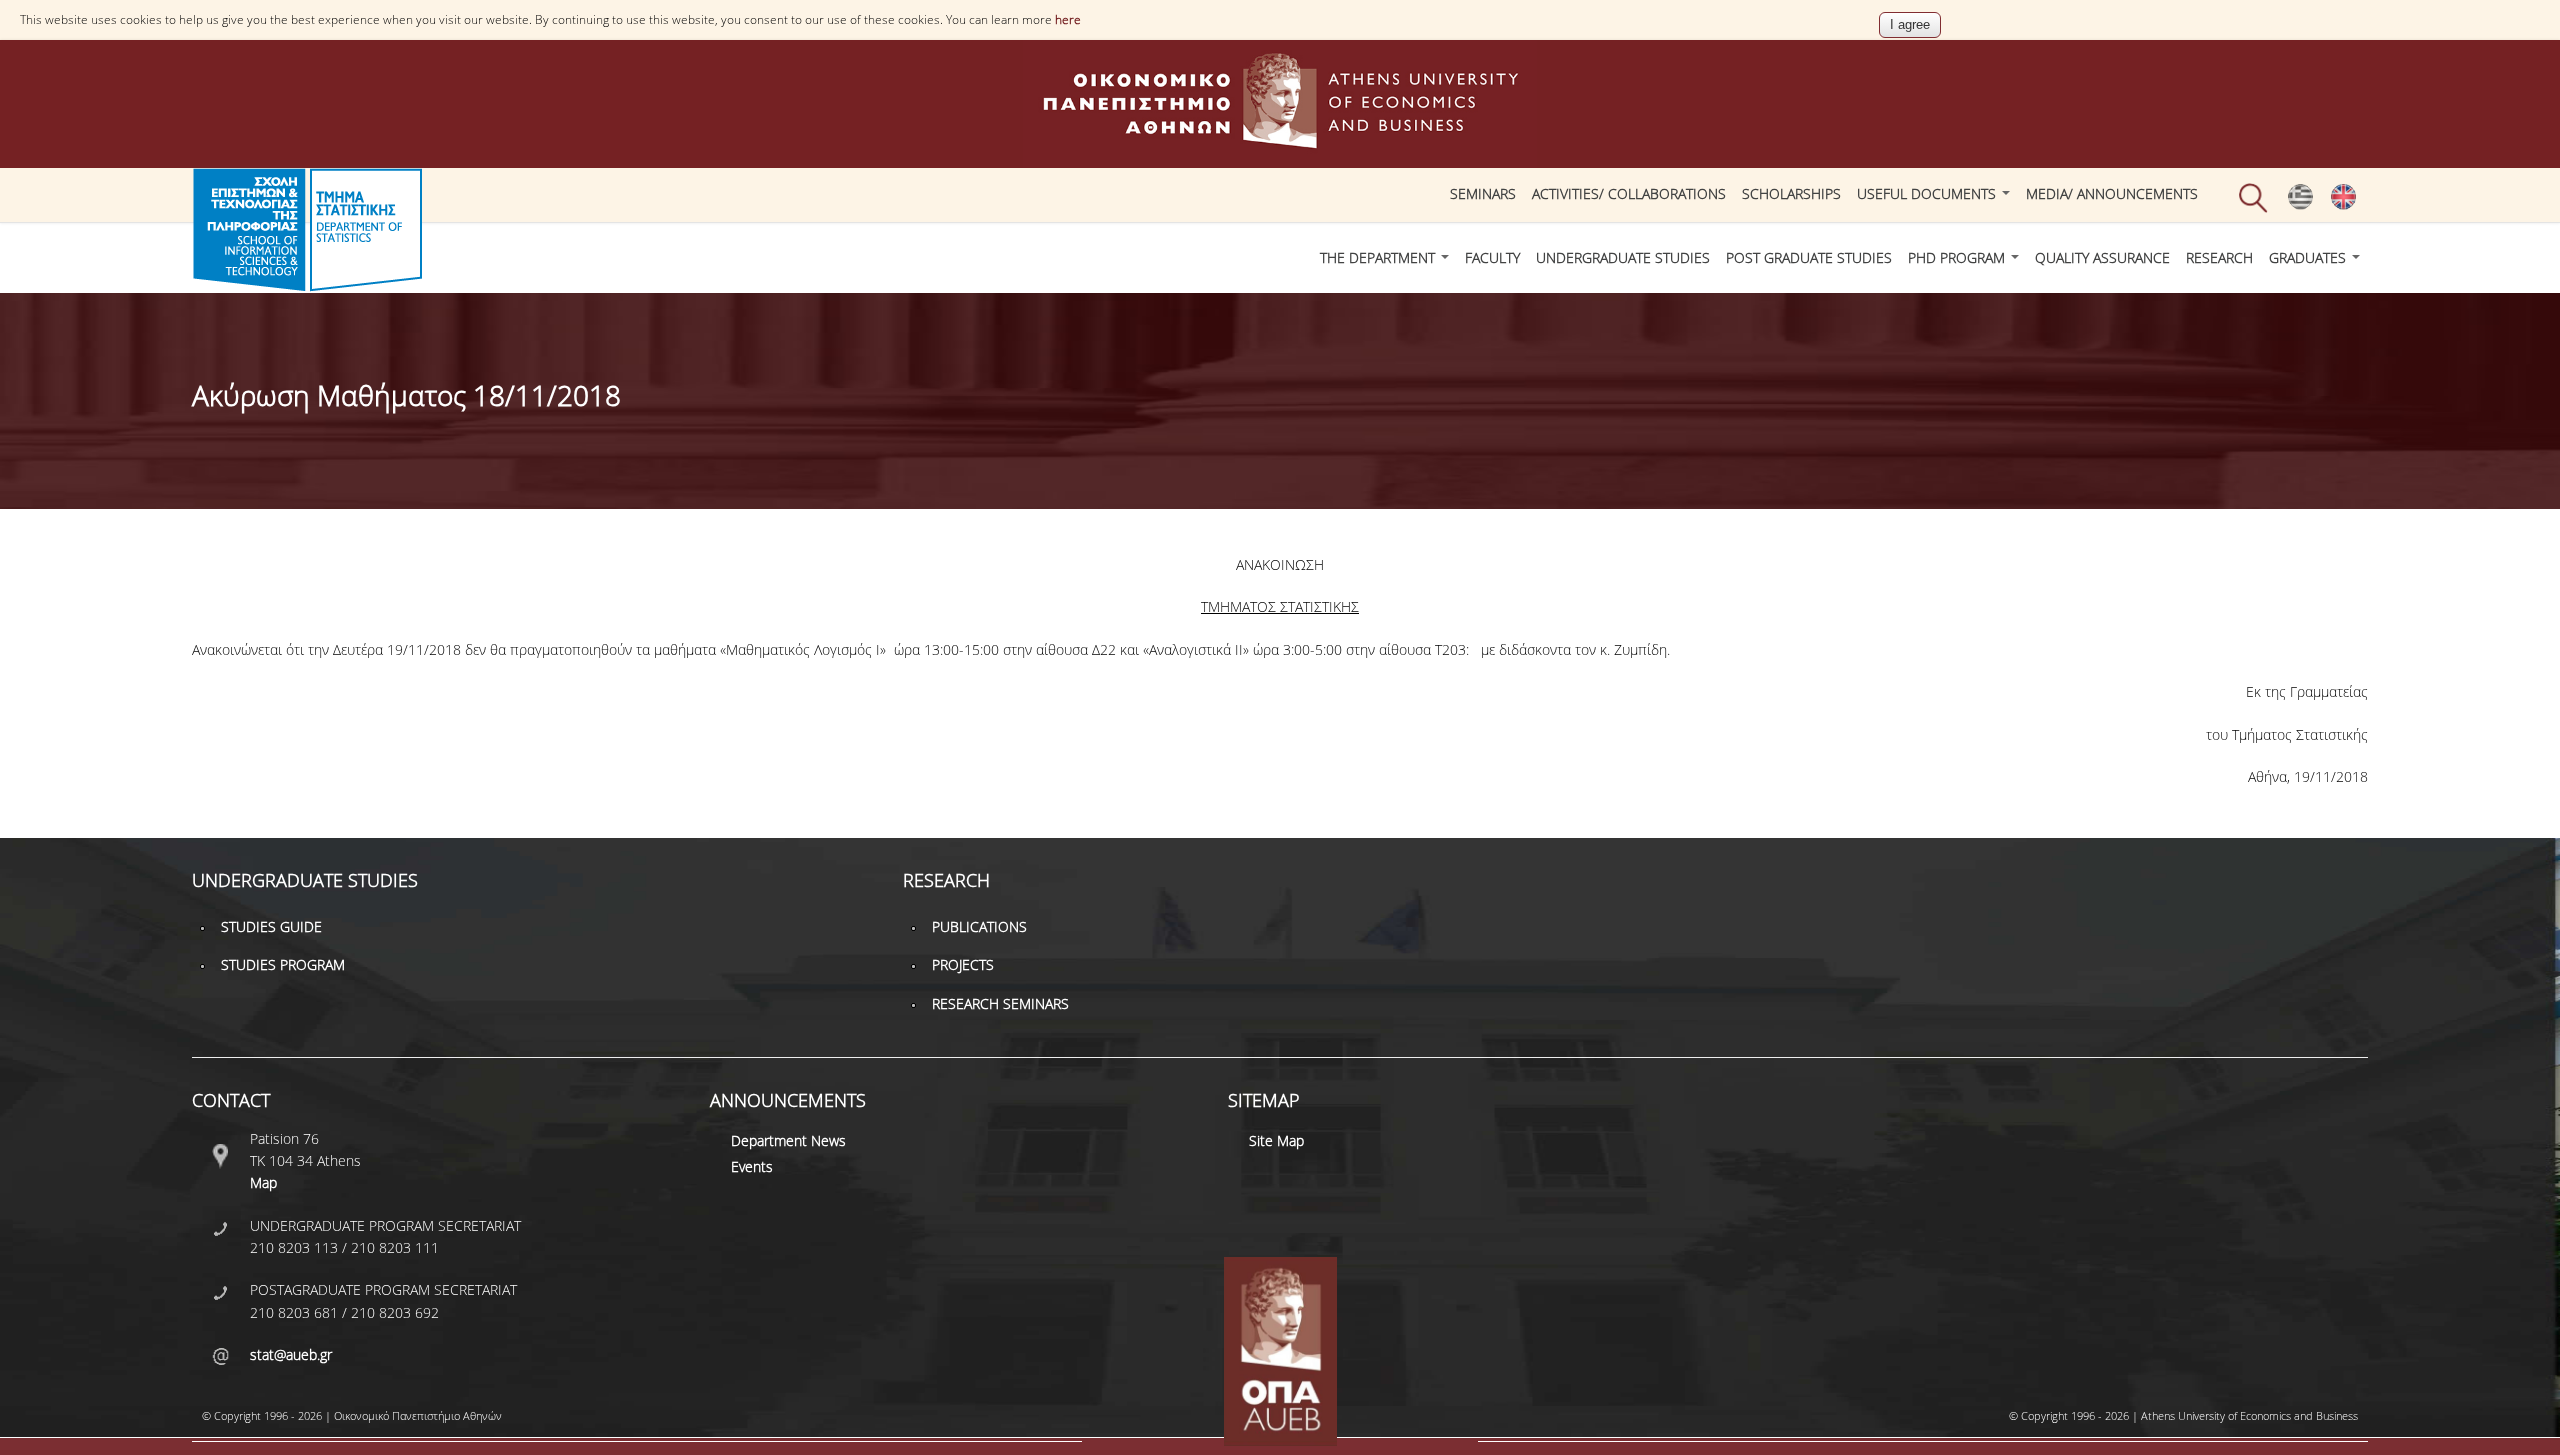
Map (263, 1182)
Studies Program (283, 964)
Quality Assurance (2102, 257)
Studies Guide (271, 926)
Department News (788, 1140)
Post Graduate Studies (1809, 257)
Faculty (1492, 257)
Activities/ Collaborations (1629, 193)
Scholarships (1791, 193)
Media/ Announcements (2112, 193)
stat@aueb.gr (291, 1354)
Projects (963, 964)
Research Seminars (1000, 1003)
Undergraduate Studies (1623, 257)
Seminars (1483, 193)
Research (2219, 257)
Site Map (1276, 1140)
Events (752, 1166)
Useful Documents (1928, 193)
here (1068, 19)
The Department (1379, 257)
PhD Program (1958, 257)
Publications (979, 926)
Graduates (2309, 257)
